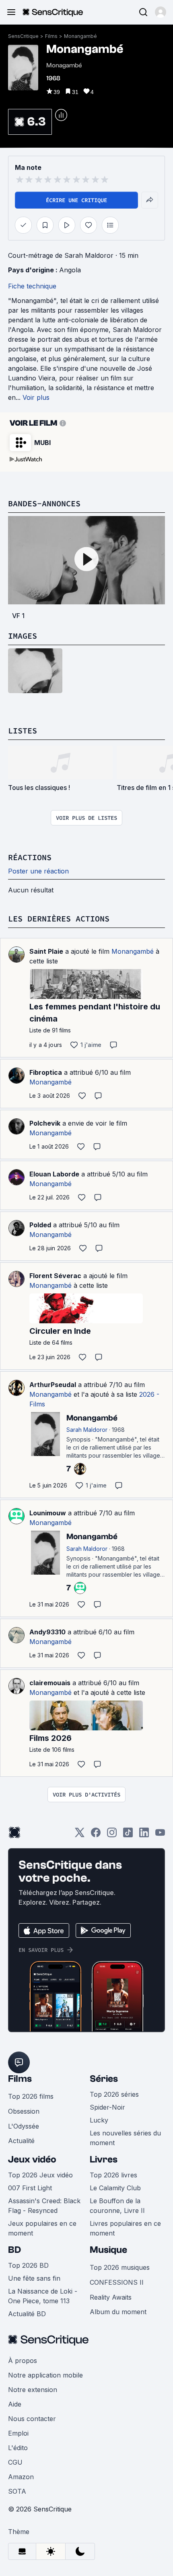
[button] (161, 12)
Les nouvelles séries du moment (125, 2138)
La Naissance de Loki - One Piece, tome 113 (43, 2296)
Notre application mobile (45, 2375)
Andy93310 (47, 1632)
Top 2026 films (31, 2096)
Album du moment (118, 2312)
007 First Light (30, 2188)
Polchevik (45, 1123)
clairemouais (50, 1683)
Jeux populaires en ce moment (42, 2228)
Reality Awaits (111, 2297)
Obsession (24, 2111)
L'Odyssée (24, 2126)
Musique (108, 2250)
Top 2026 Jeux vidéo (40, 2175)
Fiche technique (32, 286)
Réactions (30, 857)
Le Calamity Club (115, 2188)
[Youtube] (160, 1835)
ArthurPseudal (53, 1385)
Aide (15, 2404)
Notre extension (33, 2390)
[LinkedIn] (144, 1835)
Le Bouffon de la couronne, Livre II (117, 2206)
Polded (40, 1225)
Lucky (99, 2120)
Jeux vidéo (32, 2159)
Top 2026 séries (114, 2094)
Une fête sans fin (34, 2278)
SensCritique (23, 36)
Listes (23, 730)
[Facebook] (96, 1835)
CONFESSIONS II (117, 2282)
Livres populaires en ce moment (125, 2228)
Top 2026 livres (113, 2175)
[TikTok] (128, 1835)
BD (14, 2250)
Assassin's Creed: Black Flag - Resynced (44, 2206)
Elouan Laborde (54, 1174)
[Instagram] (112, 1835)
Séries (104, 2079)
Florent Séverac (55, 1276)
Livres (104, 2159)
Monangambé (80, 36)
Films (51, 36)
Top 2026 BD (28, 2265)
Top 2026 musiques (120, 2267)
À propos (23, 2361)
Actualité (21, 2141)
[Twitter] (80, 1835)
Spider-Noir (107, 2107)
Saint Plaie (46, 951)
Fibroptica (46, 1072)
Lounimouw (48, 1513)
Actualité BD (27, 2314)
